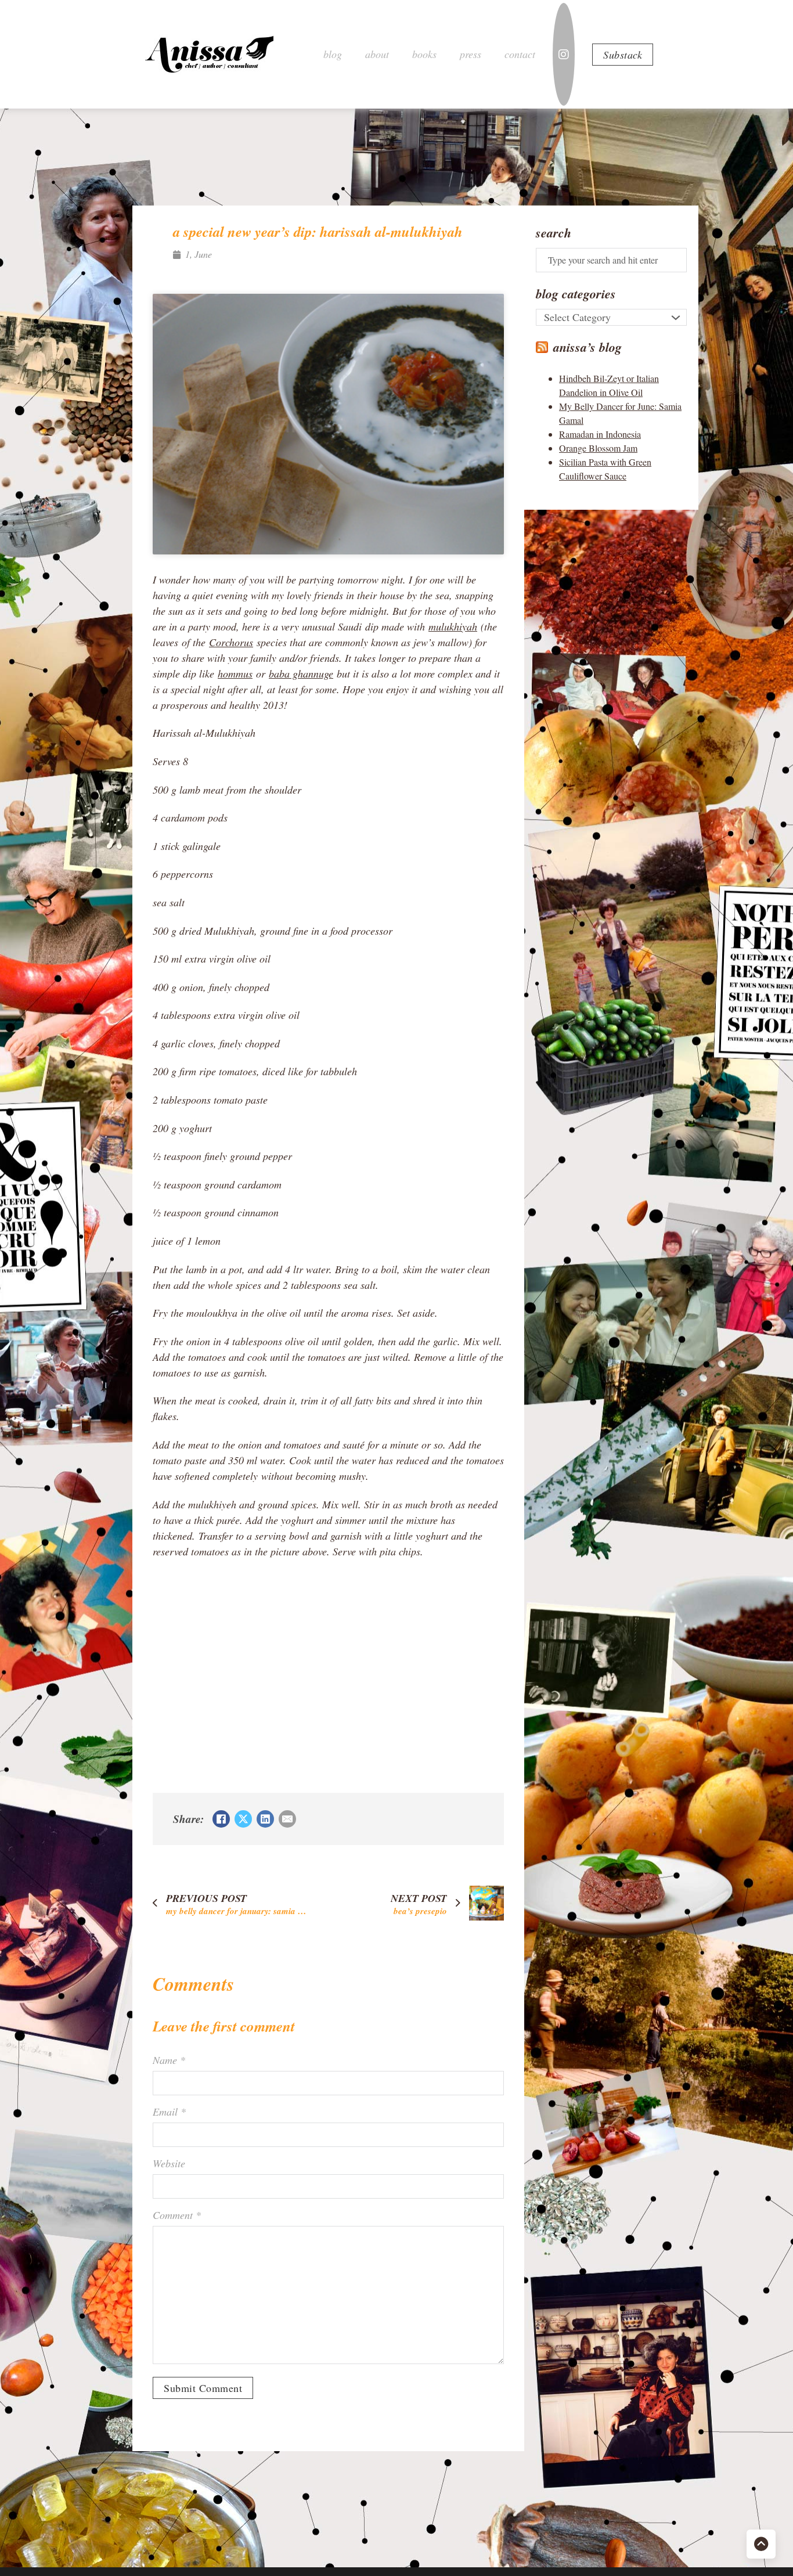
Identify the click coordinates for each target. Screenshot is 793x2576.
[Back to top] (761, 2544)
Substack (623, 55)
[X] (243, 1819)
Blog (333, 54)
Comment (177, 2215)
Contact (520, 54)
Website (169, 2163)
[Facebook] (221, 1819)
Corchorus (231, 642)
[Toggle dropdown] (676, 318)
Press (471, 54)
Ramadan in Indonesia (600, 434)
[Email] (287, 1819)
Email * (169, 2112)
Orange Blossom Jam (598, 448)
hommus (235, 673)
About (377, 54)
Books (424, 54)
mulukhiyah (453, 626)
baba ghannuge (301, 673)
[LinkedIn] (265, 1819)
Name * (169, 2060)
